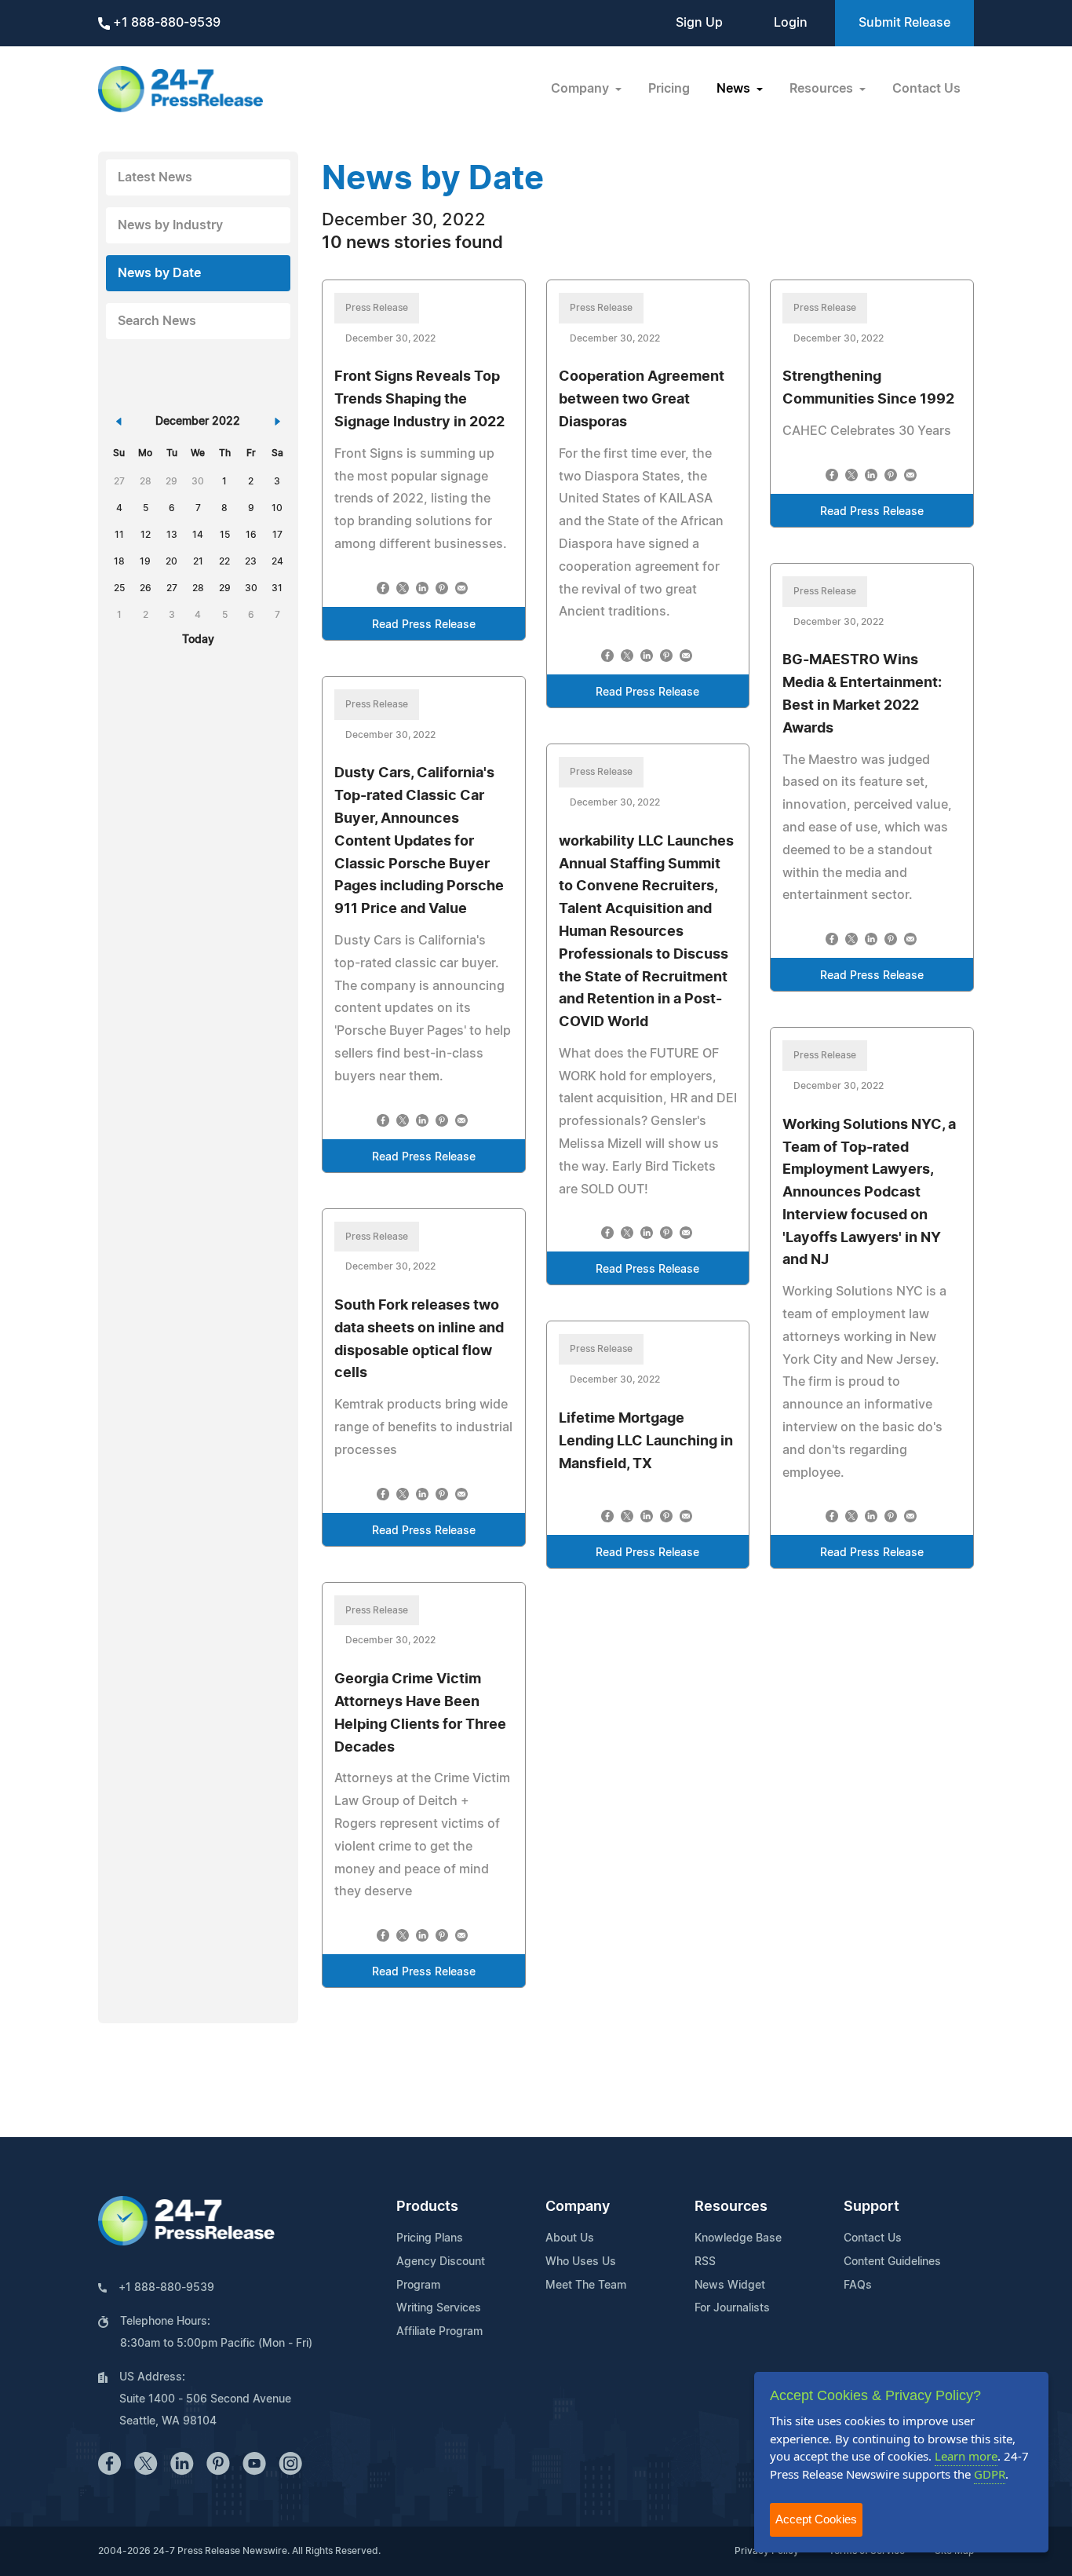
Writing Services (439, 2308)
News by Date (159, 273)
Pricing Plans (430, 2238)
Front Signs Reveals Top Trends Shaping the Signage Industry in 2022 (419, 400)
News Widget (730, 2286)
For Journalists (732, 2308)
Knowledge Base (738, 2238)
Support (871, 2207)
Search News (157, 321)
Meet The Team (586, 2286)
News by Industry (170, 225)
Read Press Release (424, 625)
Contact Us (926, 89)
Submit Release (904, 23)
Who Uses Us (581, 2262)
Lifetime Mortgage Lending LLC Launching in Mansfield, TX (646, 1441)
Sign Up (699, 23)
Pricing (669, 89)
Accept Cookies (816, 2519)
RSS (705, 2262)
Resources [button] (823, 89)
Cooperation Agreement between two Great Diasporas (642, 400)
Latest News (155, 177)
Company (578, 2207)
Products (427, 2207)
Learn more (966, 2456)
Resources (731, 2207)
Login (791, 23)
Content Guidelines (892, 2262)
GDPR (990, 2474)
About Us (570, 2238)
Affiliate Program (439, 2332)
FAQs (858, 2286)
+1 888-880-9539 (165, 23)
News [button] (735, 89)
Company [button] (582, 89)
